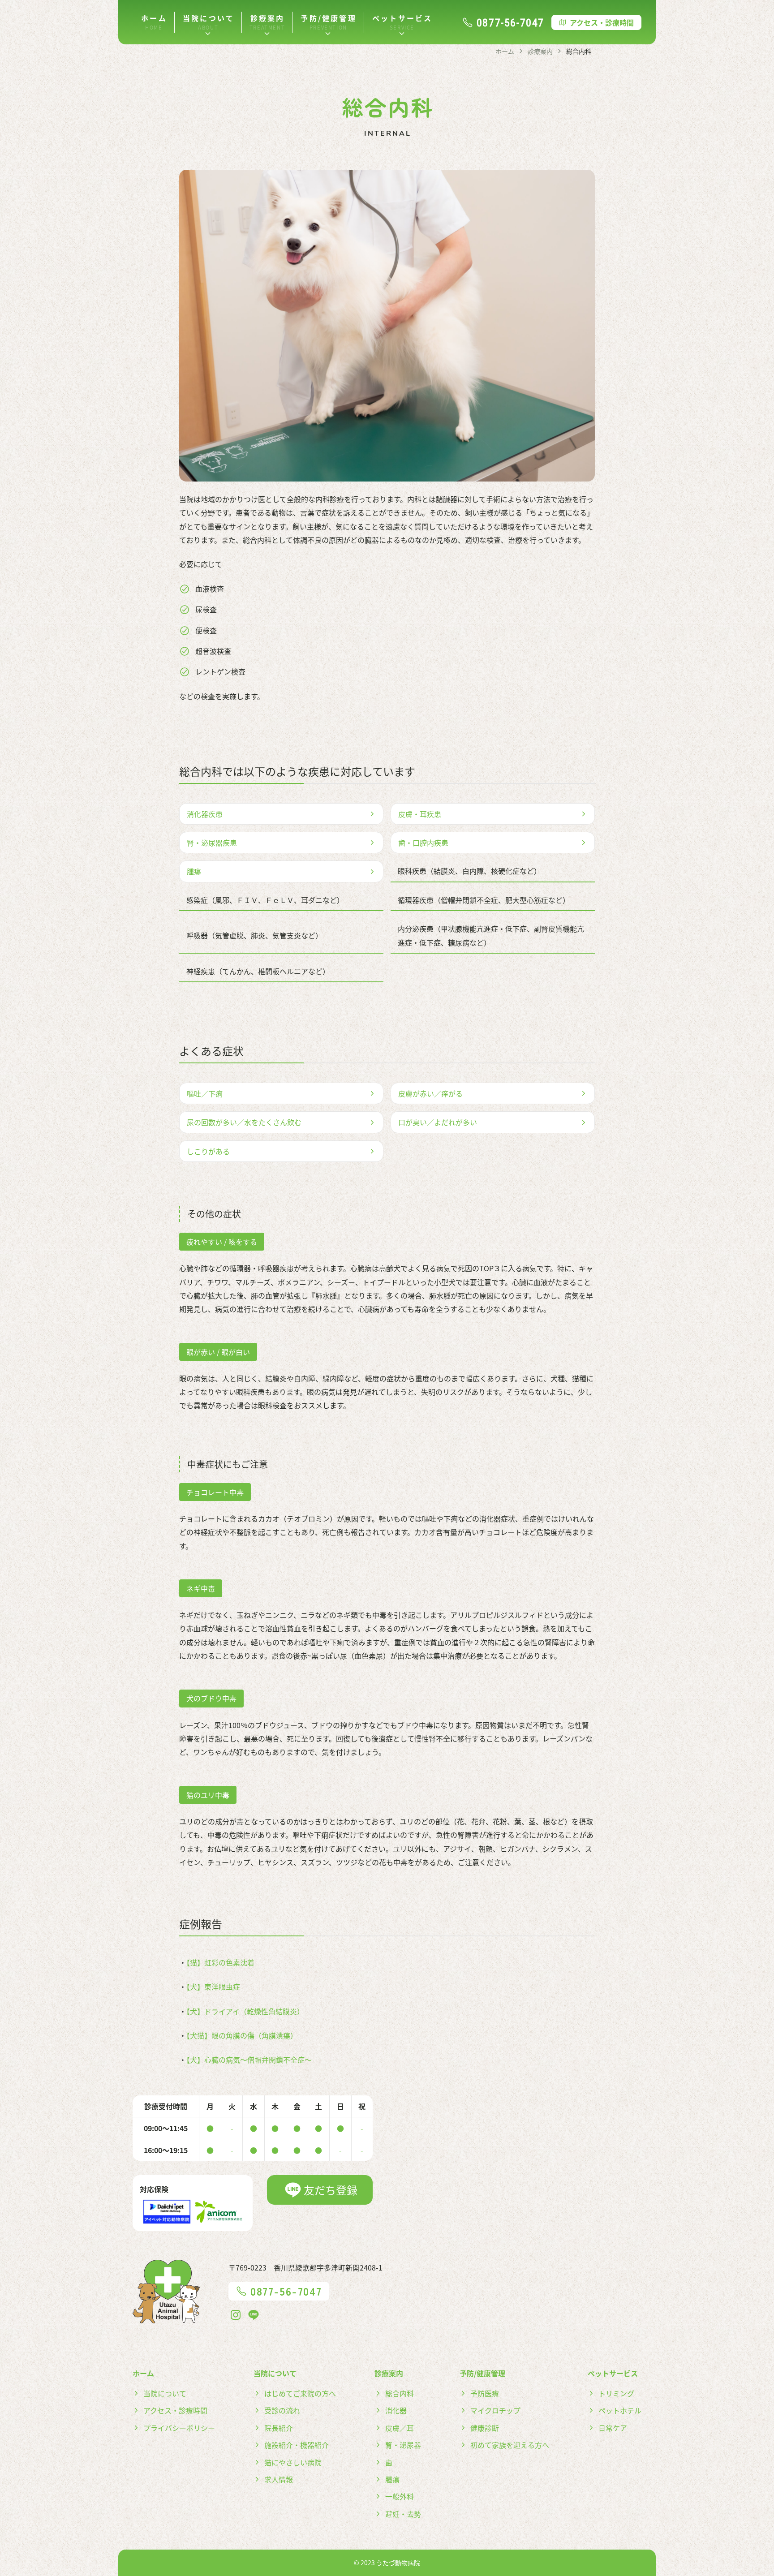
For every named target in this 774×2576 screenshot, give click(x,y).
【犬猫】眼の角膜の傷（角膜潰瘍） (242, 2035)
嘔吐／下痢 (205, 1093)
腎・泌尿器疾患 (212, 843)
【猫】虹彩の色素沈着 (220, 1962)
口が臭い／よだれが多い (438, 1122)
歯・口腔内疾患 (423, 843)
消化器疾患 (205, 814)
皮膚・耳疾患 (420, 814)
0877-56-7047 (510, 22)
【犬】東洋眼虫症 (213, 1987)
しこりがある (208, 1151)
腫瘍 (194, 871)
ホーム (154, 18)
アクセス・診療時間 (602, 22)
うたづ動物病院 (398, 2563)
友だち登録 (331, 2190)
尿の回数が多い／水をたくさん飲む (244, 1122)
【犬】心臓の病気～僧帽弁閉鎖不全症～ (249, 2060)
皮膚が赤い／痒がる (430, 1093)
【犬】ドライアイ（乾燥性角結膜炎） (245, 2011)
